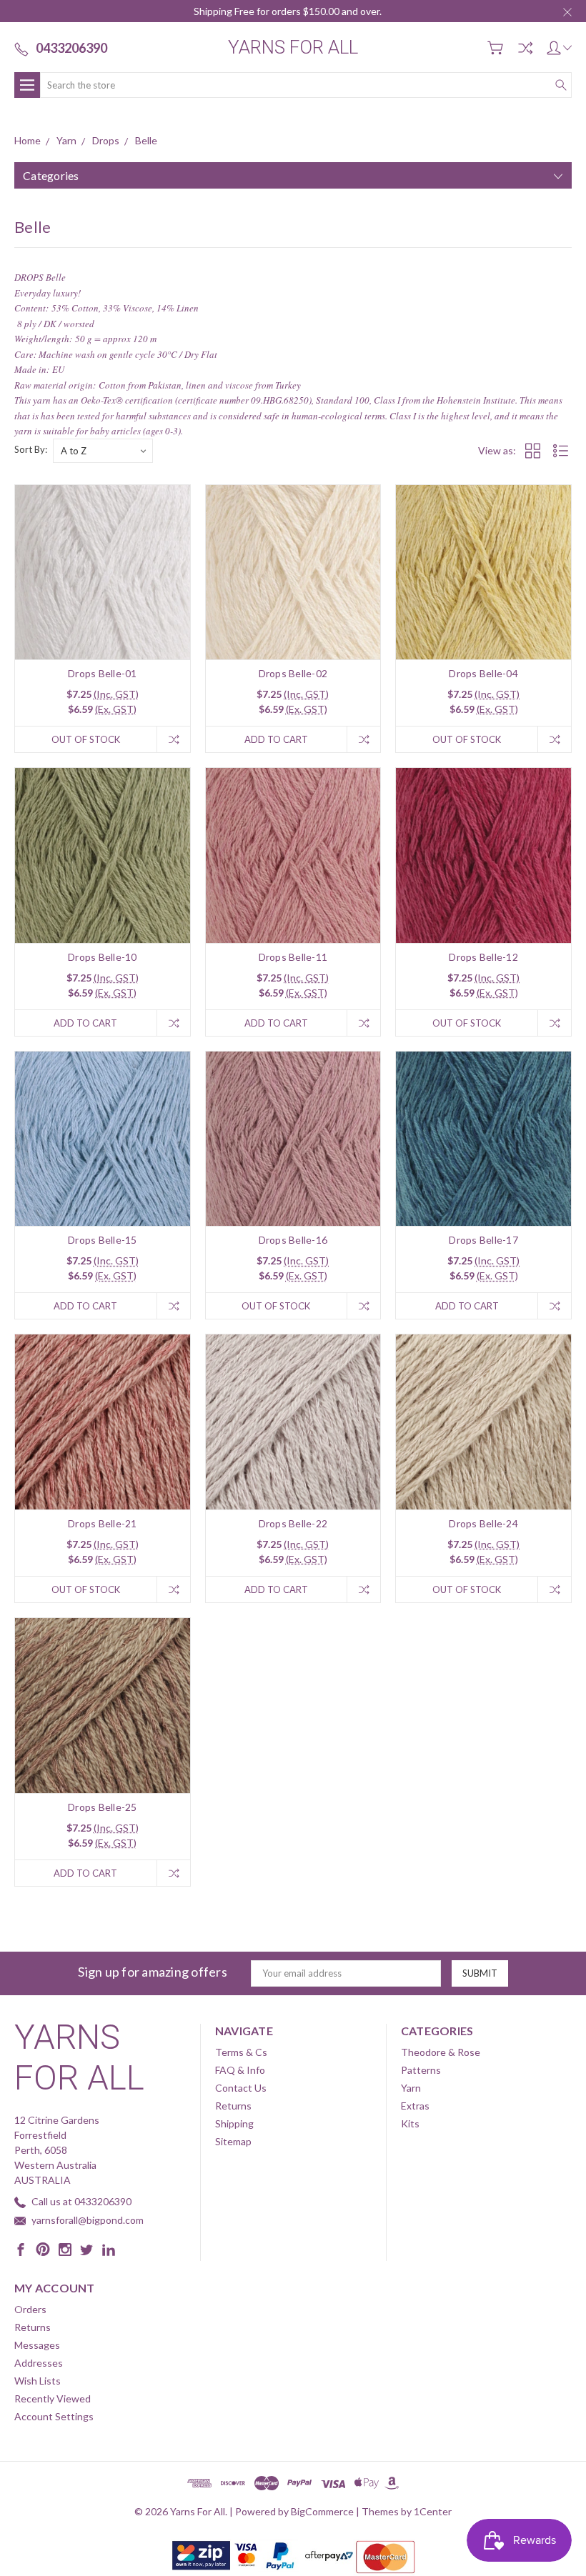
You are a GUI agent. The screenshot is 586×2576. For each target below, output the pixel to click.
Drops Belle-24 (483, 1523)
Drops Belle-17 (483, 1240)
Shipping (234, 2123)
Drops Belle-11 (293, 957)
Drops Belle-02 (293, 673)
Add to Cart (276, 739)
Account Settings (54, 2416)
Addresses (39, 2363)
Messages (37, 2345)
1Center (433, 2511)
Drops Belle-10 (103, 957)
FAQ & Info (240, 2070)
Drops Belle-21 (103, 1523)
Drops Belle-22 (293, 1523)
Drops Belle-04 (483, 673)
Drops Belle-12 (483, 957)
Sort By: (31, 449)
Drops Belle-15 (103, 1240)
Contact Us (241, 2088)
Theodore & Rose (441, 2052)
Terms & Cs (241, 2052)
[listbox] (103, 451)
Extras (415, 2106)
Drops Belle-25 (103, 1807)
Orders (30, 2309)
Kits (410, 2123)
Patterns (421, 2070)
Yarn (411, 2088)
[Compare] (525, 48)
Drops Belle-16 (293, 1240)
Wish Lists (38, 2381)
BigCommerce (322, 2511)
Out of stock (86, 739)
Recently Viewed (53, 2398)
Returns (233, 2106)
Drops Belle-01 (103, 673)
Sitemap (233, 2141)
